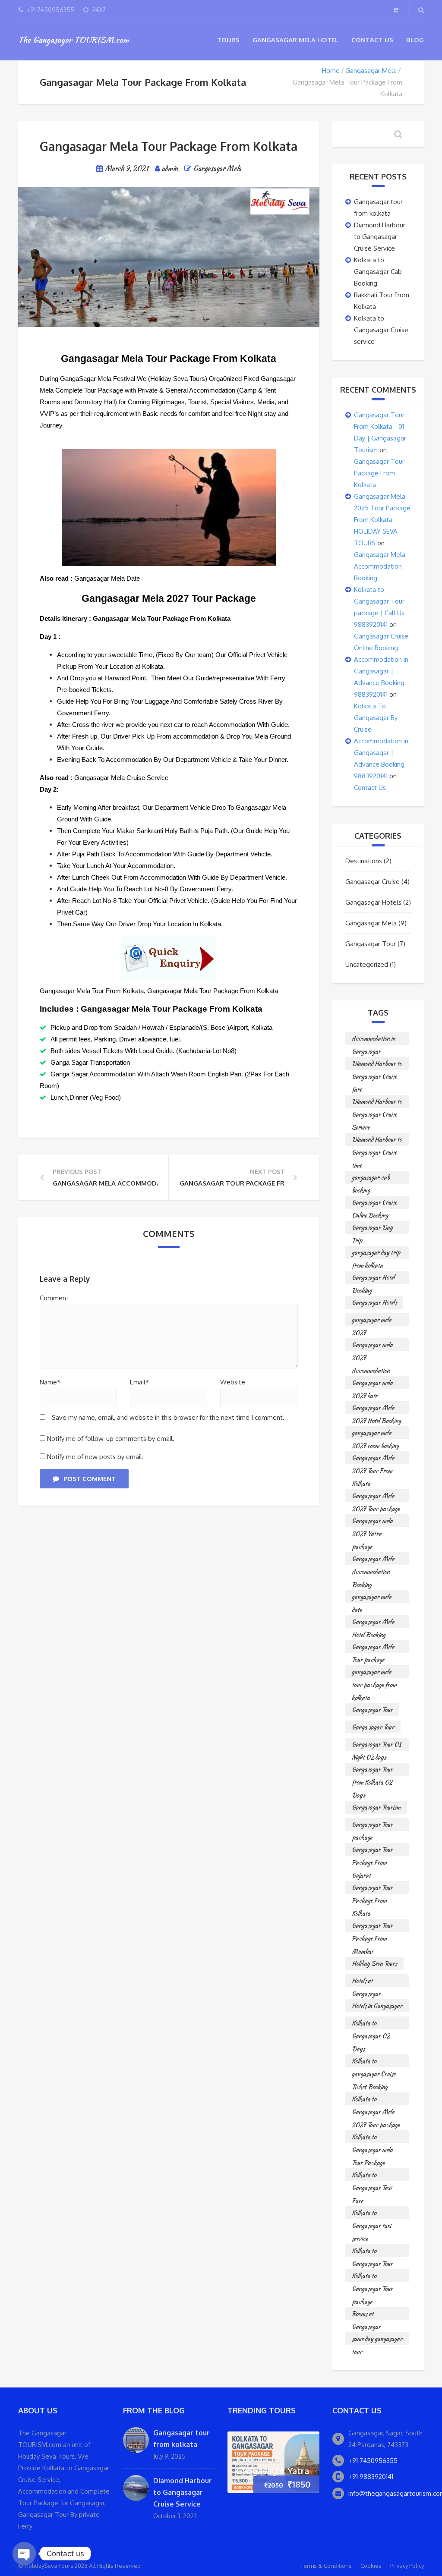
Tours (228, 40)
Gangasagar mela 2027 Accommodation (372, 1346)
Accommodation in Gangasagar (374, 1040)
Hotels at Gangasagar (366, 1982)
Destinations (364, 861)
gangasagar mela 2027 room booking (375, 1434)
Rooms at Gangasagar (366, 2315)
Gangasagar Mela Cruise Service (121, 778)
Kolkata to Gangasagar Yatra (273, 2465)
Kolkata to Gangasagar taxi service (371, 2214)
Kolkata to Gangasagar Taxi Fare (372, 2176)
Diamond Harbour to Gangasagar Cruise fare (377, 1065)
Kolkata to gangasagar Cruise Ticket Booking (374, 2062)
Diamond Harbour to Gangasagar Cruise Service (380, 237)
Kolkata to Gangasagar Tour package (372, 2277)
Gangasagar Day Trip (372, 1228)
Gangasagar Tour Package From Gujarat (372, 1851)
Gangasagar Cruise (373, 882)
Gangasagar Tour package (372, 1826)
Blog (415, 40)
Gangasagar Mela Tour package (373, 1648)
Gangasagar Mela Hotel (295, 40)
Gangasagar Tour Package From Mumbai (372, 1926)
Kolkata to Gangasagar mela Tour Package (372, 2138)
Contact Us (372, 40)
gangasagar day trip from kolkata (376, 1253)
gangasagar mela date (372, 1598)
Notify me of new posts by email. (95, 1457)
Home (331, 71)
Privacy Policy (407, 2566)
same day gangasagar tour (377, 2340)
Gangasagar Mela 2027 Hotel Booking (376, 1409)
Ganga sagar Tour (373, 1727)
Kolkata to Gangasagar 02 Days (371, 2024)
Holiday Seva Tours (374, 1963)
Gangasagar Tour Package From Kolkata (379, 473)
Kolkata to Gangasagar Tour (372, 2252)
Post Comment (90, 1479)
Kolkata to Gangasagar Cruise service (381, 330)
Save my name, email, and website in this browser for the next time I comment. (168, 1417)
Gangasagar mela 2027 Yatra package (372, 1522)
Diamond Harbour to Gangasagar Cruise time (377, 1140)
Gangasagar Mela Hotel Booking (373, 1623)
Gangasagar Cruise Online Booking (374, 1203)
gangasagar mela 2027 (372, 1321)
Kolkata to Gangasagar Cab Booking (378, 272)
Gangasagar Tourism (376, 1807)
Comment (54, 1298)
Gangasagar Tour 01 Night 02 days (376, 1745)
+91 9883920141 (371, 2477)
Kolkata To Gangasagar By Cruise (376, 718)
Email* (139, 1382)
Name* (50, 1382)
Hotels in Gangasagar (377, 2006)
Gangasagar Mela (371, 71)
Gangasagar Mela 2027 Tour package (376, 1497)
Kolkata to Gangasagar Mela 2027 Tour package (376, 2100)
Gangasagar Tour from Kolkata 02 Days (372, 1770)
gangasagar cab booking (371, 1178)
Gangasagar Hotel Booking (373, 1279)
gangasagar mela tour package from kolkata (374, 1673)
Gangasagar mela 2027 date (372, 1384)
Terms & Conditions (326, 2566)
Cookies (371, 2566)
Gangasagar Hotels (373, 902)
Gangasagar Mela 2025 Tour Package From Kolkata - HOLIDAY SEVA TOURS (382, 520)
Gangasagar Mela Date (107, 578)
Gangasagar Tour (371, 944)
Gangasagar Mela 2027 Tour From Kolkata (373, 1459)
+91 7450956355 (373, 2461)
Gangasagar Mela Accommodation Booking (380, 566)
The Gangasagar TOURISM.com (73, 40)
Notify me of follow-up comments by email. (111, 1439)
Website (233, 1382)
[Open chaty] (24, 2554)
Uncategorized (367, 964)
